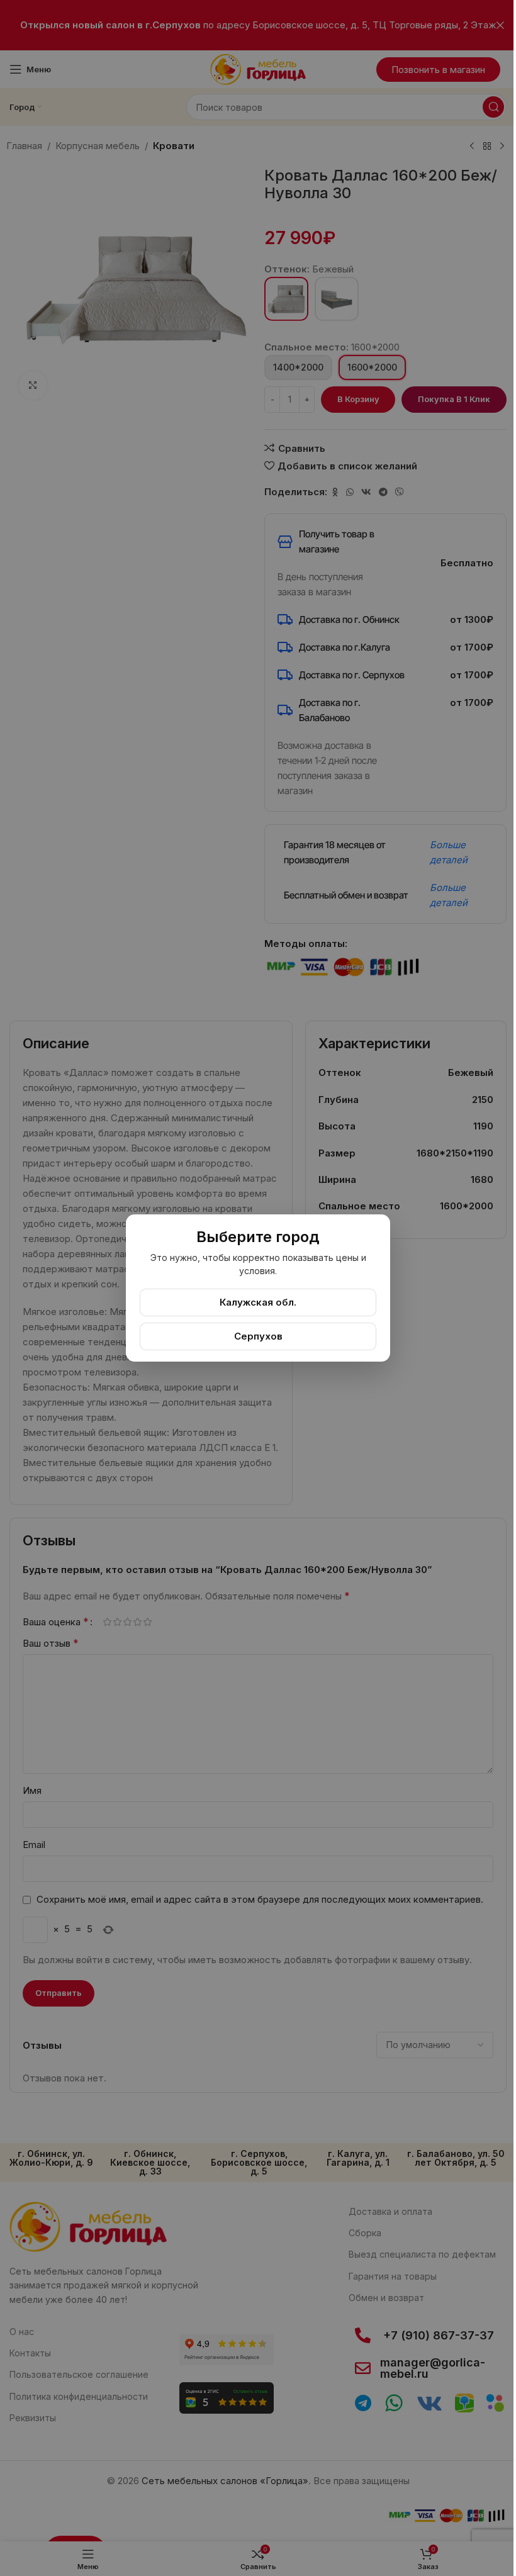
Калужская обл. (258, 1302)
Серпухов (258, 1336)
